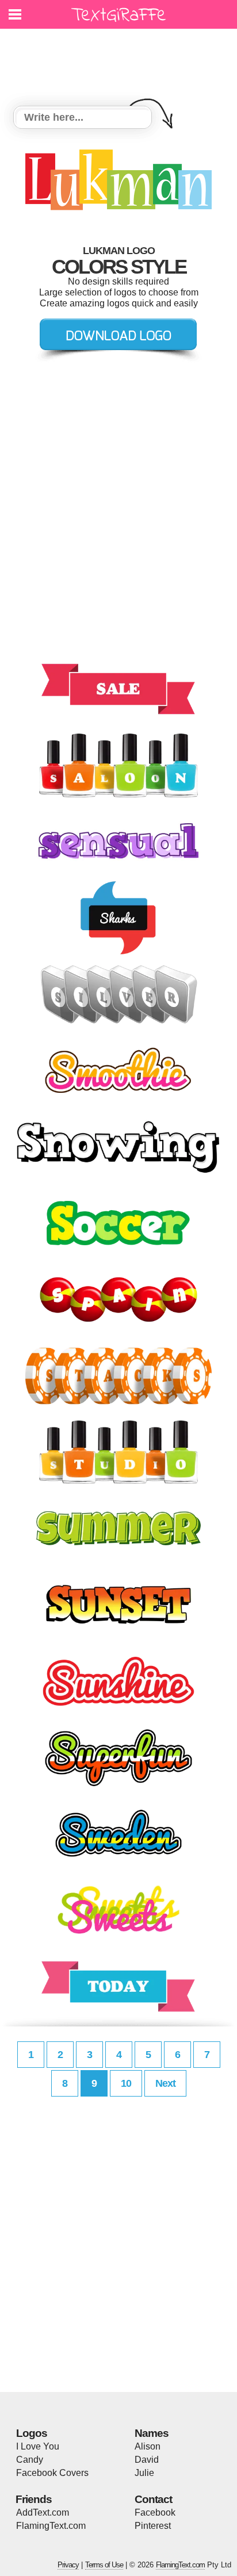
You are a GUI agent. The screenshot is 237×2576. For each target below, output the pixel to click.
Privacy (68, 2565)
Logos (32, 2433)
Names (152, 2433)
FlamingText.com (51, 2526)
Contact (153, 2499)
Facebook (155, 2512)
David (147, 2460)
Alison (148, 2446)
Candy (30, 2460)
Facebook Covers (52, 2473)
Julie (144, 2473)
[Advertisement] (121, 60)
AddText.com (43, 2512)
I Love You (38, 2446)
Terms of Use (104, 2565)
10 (126, 2083)
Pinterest (153, 2526)
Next (165, 2083)
